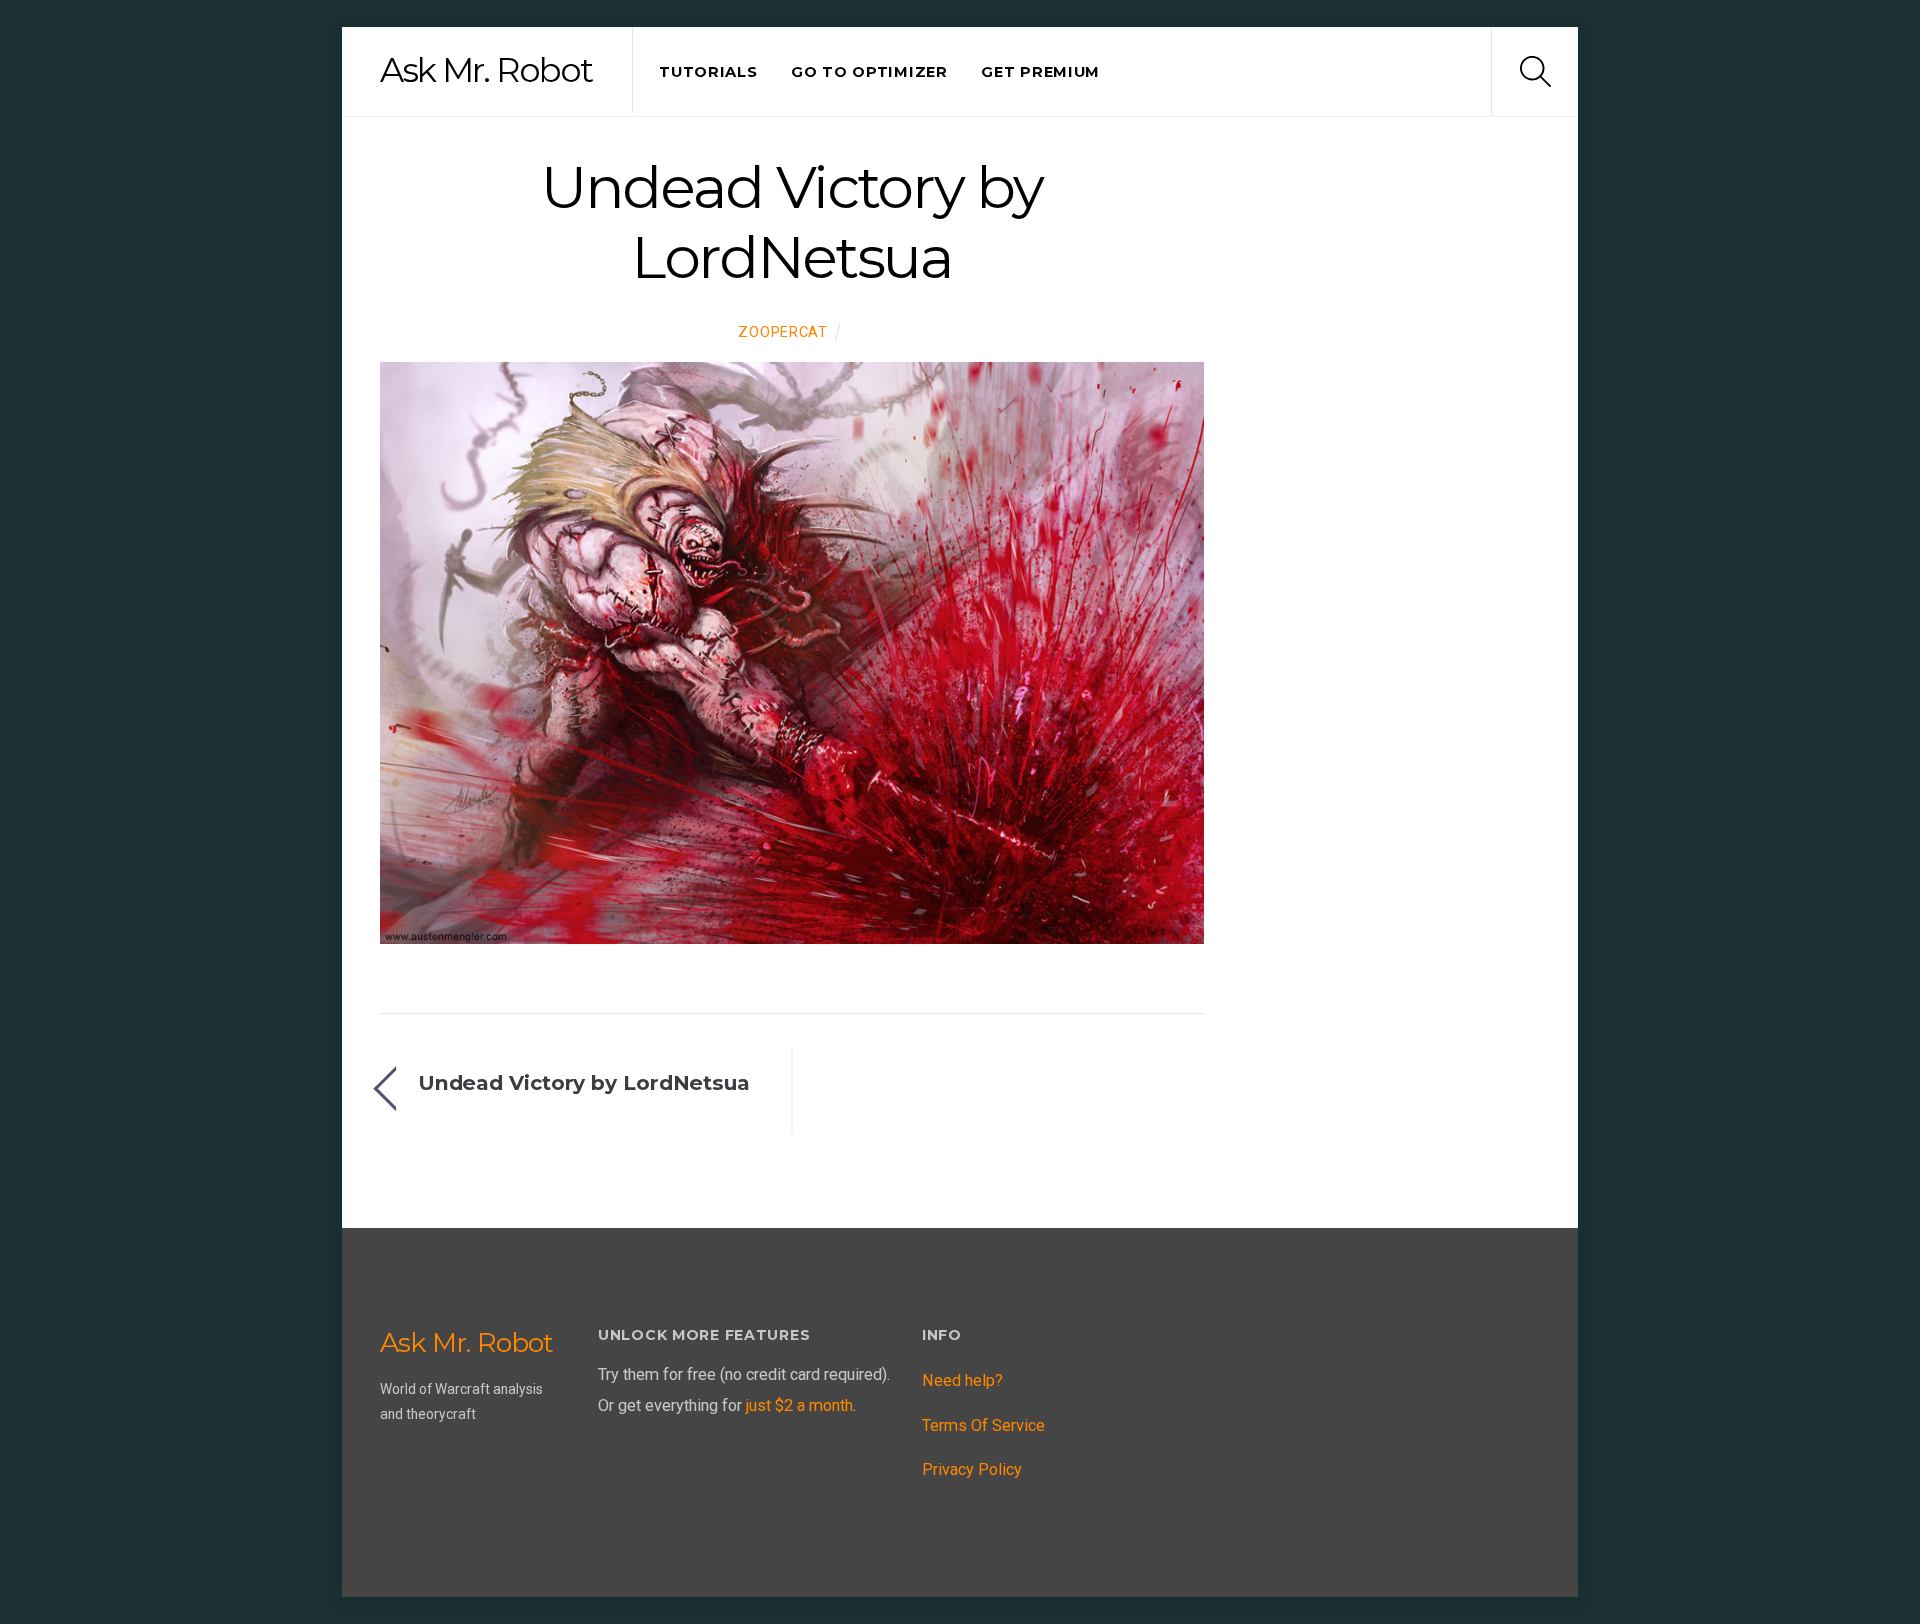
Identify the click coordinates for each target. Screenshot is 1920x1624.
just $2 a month (799, 1405)
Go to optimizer (869, 72)
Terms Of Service (983, 1425)
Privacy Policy (972, 1469)
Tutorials (708, 72)
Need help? (962, 1380)
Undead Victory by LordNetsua (791, 222)
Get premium (1040, 72)
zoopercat (783, 332)
